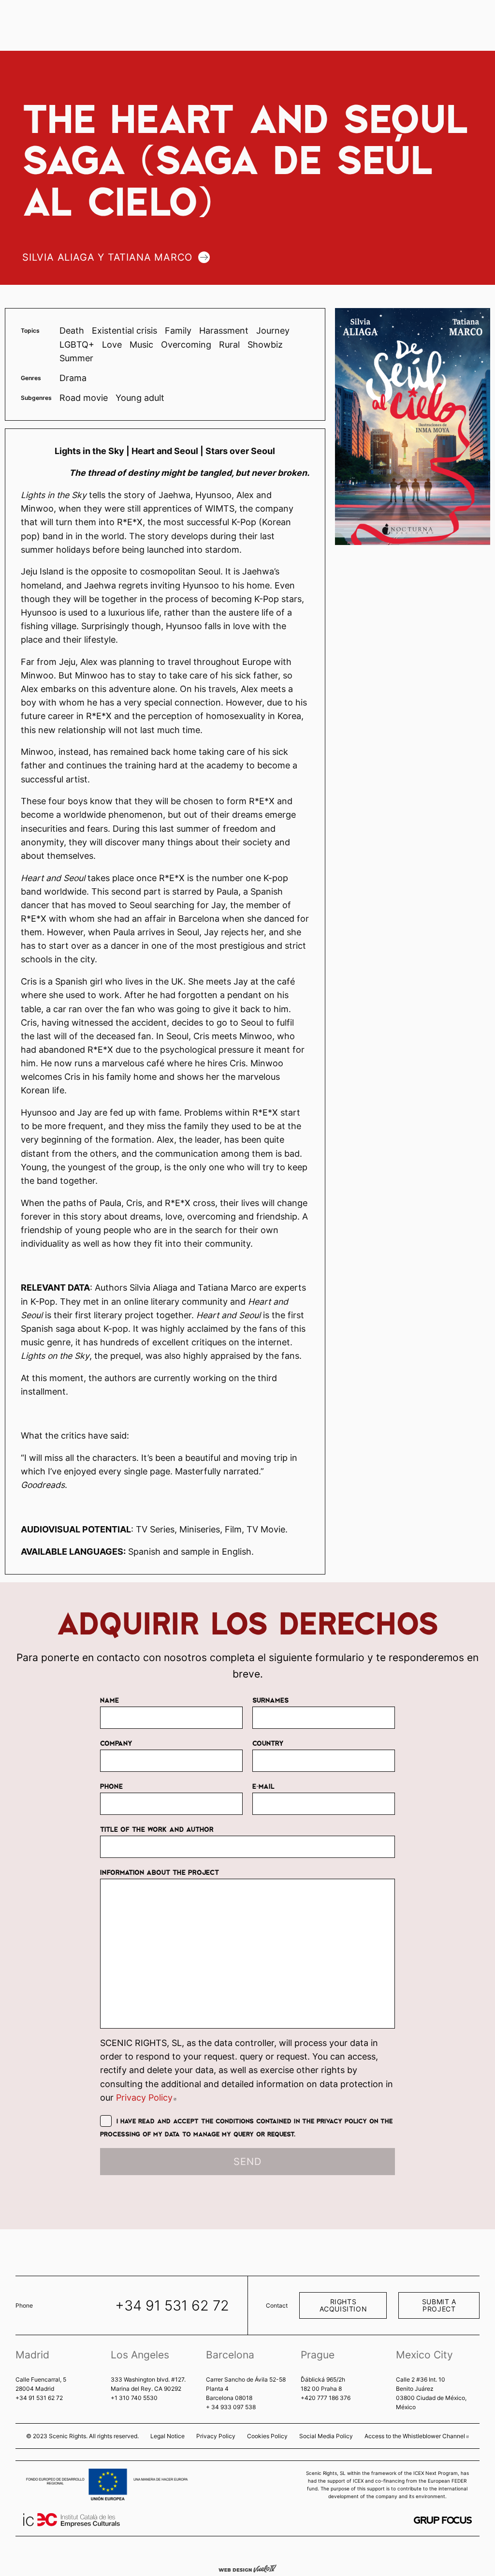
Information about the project (160, 1872)
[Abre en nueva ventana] (443, 2520)
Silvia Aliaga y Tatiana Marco (107, 257)
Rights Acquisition (343, 2305)
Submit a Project (439, 2305)
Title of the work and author (157, 1829)
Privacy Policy (146, 2098)
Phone (111, 1786)
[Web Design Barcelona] (247, 2568)
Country (268, 1743)
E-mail (263, 1786)
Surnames (270, 1700)
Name (109, 1700)
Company (116, 1743)
